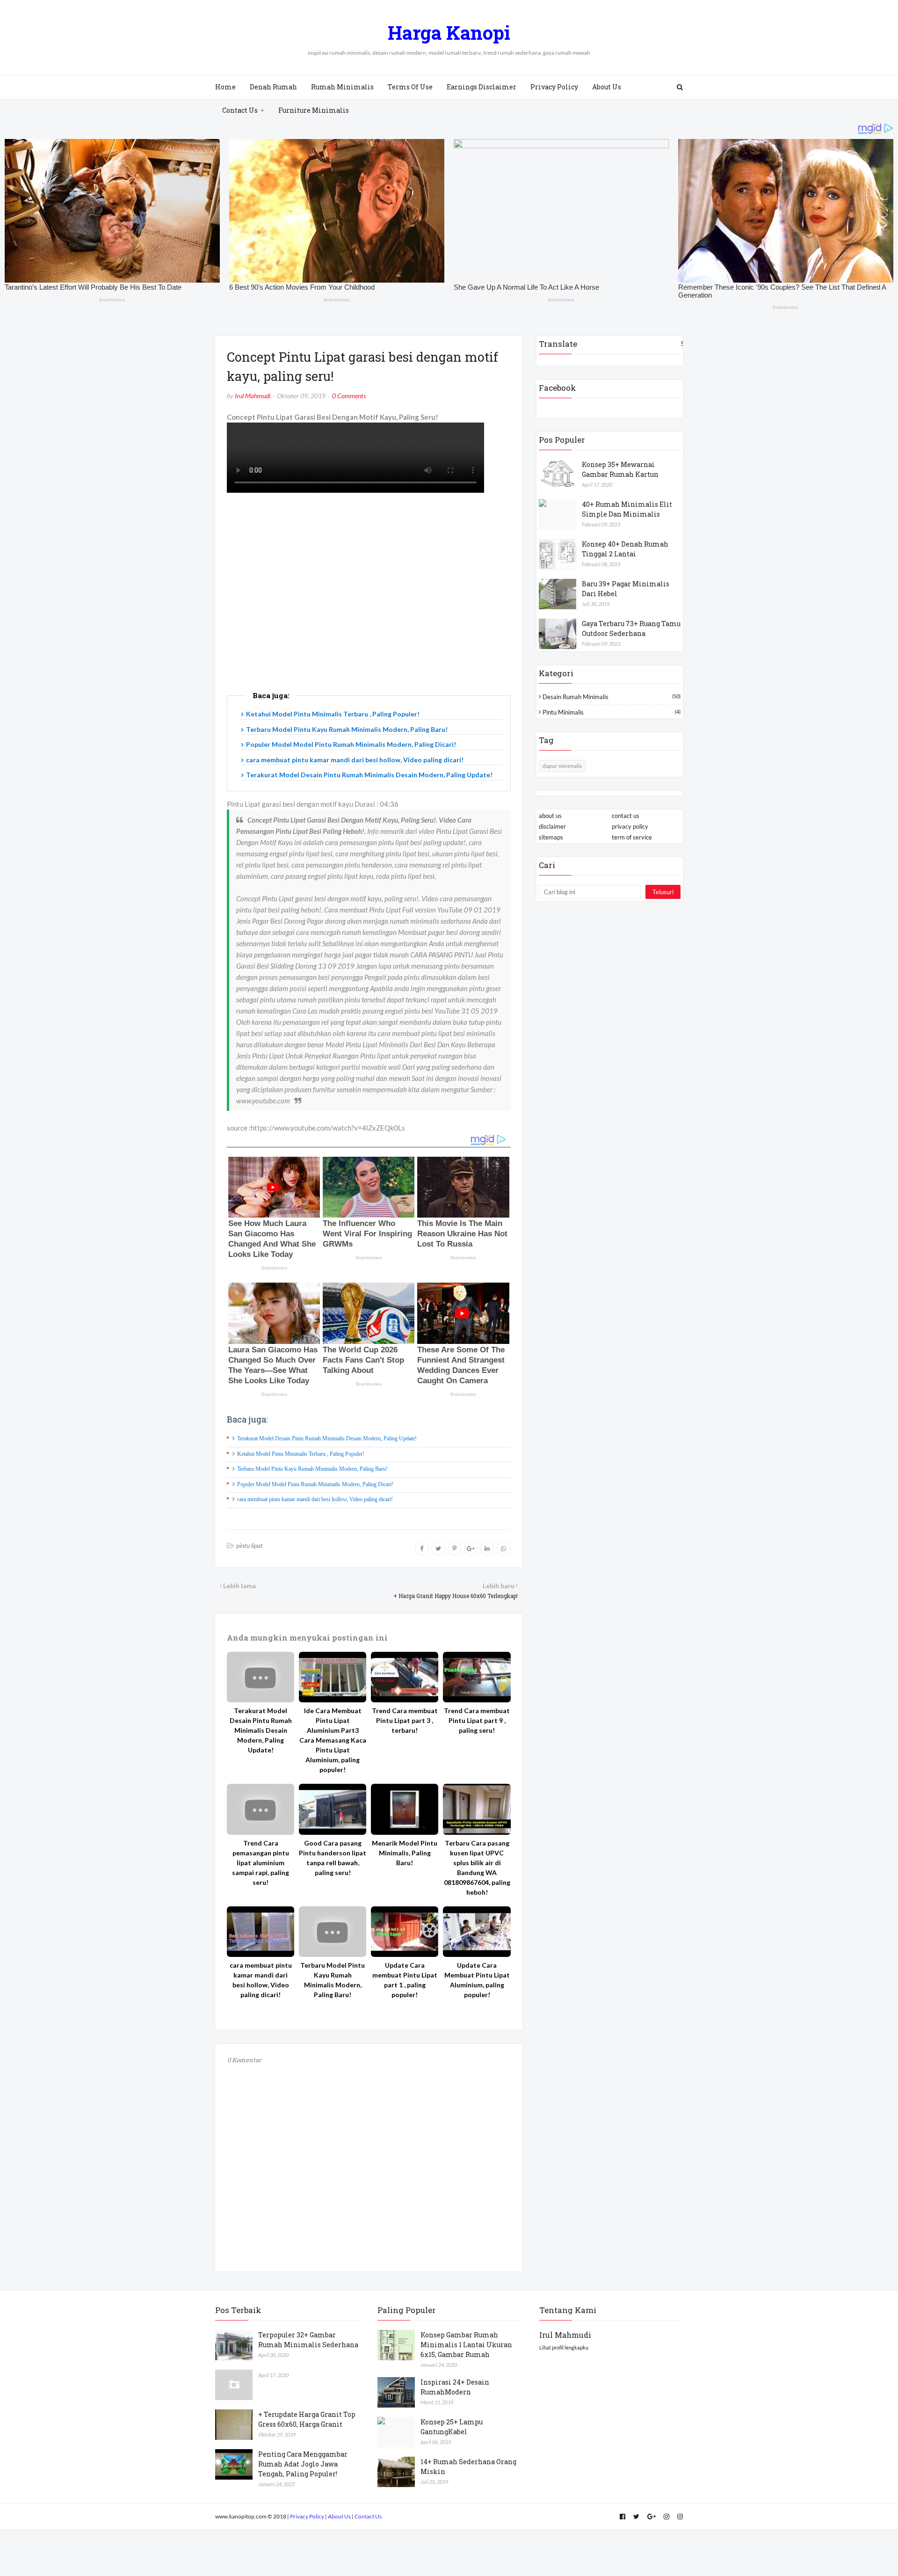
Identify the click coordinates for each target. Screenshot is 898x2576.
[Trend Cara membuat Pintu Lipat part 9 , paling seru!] (477, 1677)
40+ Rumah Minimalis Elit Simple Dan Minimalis (627, 509)
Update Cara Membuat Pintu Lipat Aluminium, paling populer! (477, 1980)
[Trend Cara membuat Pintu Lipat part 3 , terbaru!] (405, 1677)
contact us (626, 816)
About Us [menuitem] (607, 87)
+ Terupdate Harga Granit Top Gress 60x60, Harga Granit (307, 2419)
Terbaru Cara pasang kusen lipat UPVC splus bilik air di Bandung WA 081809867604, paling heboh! (477, 1868)
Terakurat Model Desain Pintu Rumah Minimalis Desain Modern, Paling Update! (369, 775)
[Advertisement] (369, 603)
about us (550, 816)
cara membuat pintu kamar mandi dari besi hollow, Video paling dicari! (355, 760)
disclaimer (552, 826)
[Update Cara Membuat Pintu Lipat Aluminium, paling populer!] (477, 1932)
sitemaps (551, 837)
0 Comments (349, 396)
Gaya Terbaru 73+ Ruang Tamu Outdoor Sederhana (631, 628)
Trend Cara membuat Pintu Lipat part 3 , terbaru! (405, 1720)
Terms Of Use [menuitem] (410, 87)
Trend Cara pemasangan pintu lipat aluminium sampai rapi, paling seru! (261, 1863)
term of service (632, 837)
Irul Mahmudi (253, 396)
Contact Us (368, 2516)
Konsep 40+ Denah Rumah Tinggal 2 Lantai (625, 549)
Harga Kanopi (449, 33)
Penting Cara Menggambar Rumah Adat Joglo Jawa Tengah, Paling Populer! (303, 2464)
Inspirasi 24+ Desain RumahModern (455, 2387)
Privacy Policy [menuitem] (554, 87)
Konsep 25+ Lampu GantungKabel (452, 2427)
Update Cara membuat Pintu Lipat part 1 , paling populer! (405, 1980)
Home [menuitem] (225, 87)
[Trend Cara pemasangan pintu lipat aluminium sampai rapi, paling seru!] (261, 1809)
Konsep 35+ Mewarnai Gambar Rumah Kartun (620, 469)
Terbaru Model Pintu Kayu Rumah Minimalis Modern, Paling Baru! (347, 729)
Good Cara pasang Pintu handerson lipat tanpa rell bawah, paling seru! (333, 1858)
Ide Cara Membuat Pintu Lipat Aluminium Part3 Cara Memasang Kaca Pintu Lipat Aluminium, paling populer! (333, 1740)
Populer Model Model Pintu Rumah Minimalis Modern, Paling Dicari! (351, 744)
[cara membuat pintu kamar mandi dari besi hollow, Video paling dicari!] (261, 1932)
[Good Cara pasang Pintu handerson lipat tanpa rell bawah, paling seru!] (333, 1809)
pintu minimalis (612, 712)
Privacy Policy (307, 2516)
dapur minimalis (562, 766)
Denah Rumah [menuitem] (273, 87)
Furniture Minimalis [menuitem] (314, 110)
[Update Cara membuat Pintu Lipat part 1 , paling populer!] (405, 1932)
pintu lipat (250, 1545)
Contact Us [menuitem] (240, 110)
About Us (339, 2516)
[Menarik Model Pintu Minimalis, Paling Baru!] (405, 1809)
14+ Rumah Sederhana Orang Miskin (468, 2467)
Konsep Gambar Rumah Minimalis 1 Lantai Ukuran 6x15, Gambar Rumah (466, 2345)
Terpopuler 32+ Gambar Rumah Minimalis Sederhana (308, 2340)
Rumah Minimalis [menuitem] (342, 87)
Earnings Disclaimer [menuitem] (482, 87)
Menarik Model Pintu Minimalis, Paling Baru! (405, 1853)
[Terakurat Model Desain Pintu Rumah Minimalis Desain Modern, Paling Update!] (261, 1677)
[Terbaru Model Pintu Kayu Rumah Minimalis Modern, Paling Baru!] (333, 1932)
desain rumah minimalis (612, 697)
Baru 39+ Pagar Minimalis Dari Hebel (626, 589)
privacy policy (630, 826)
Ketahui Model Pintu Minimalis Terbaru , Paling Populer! (333, 714)
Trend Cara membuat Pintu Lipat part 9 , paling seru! (477, 1720)
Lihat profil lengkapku (564, 2347)
